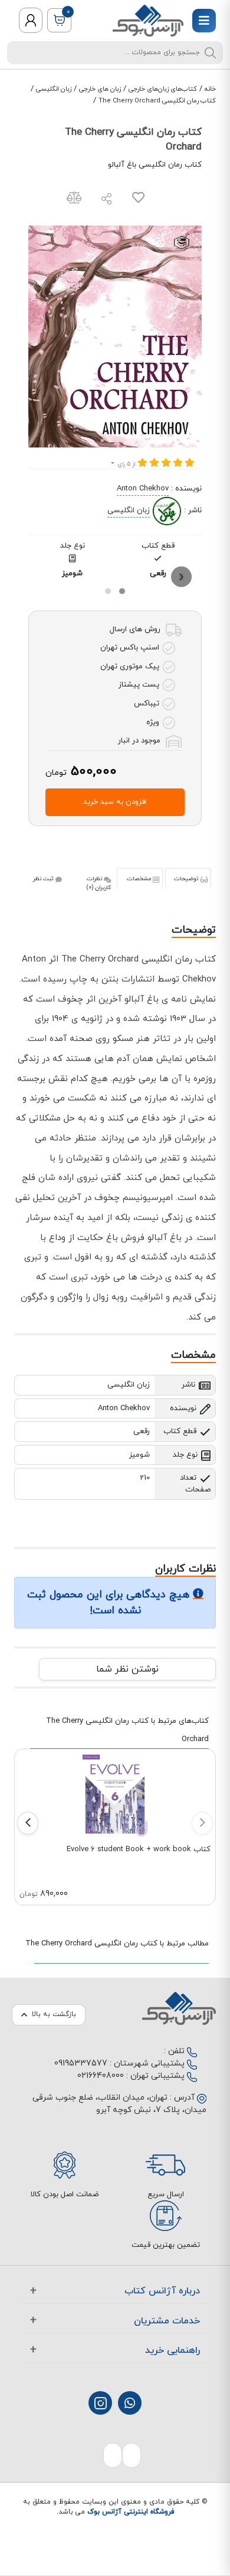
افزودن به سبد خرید (115, 802)
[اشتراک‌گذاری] (107, 200)
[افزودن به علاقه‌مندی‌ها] (138, 200)
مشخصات (140, 879)
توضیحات (187, 879)
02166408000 (101, 2076)
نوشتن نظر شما (127, 1669)
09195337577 (81, 2063)
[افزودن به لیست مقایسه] (74, 200)
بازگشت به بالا (54, 2014)
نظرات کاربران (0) (99, 883)
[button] (122, 591)
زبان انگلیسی (54, 89)
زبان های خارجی (100, 89)
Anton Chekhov (143, 489)
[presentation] (181, 577)
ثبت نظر (44, 879)
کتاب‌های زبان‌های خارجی (163, 89)
